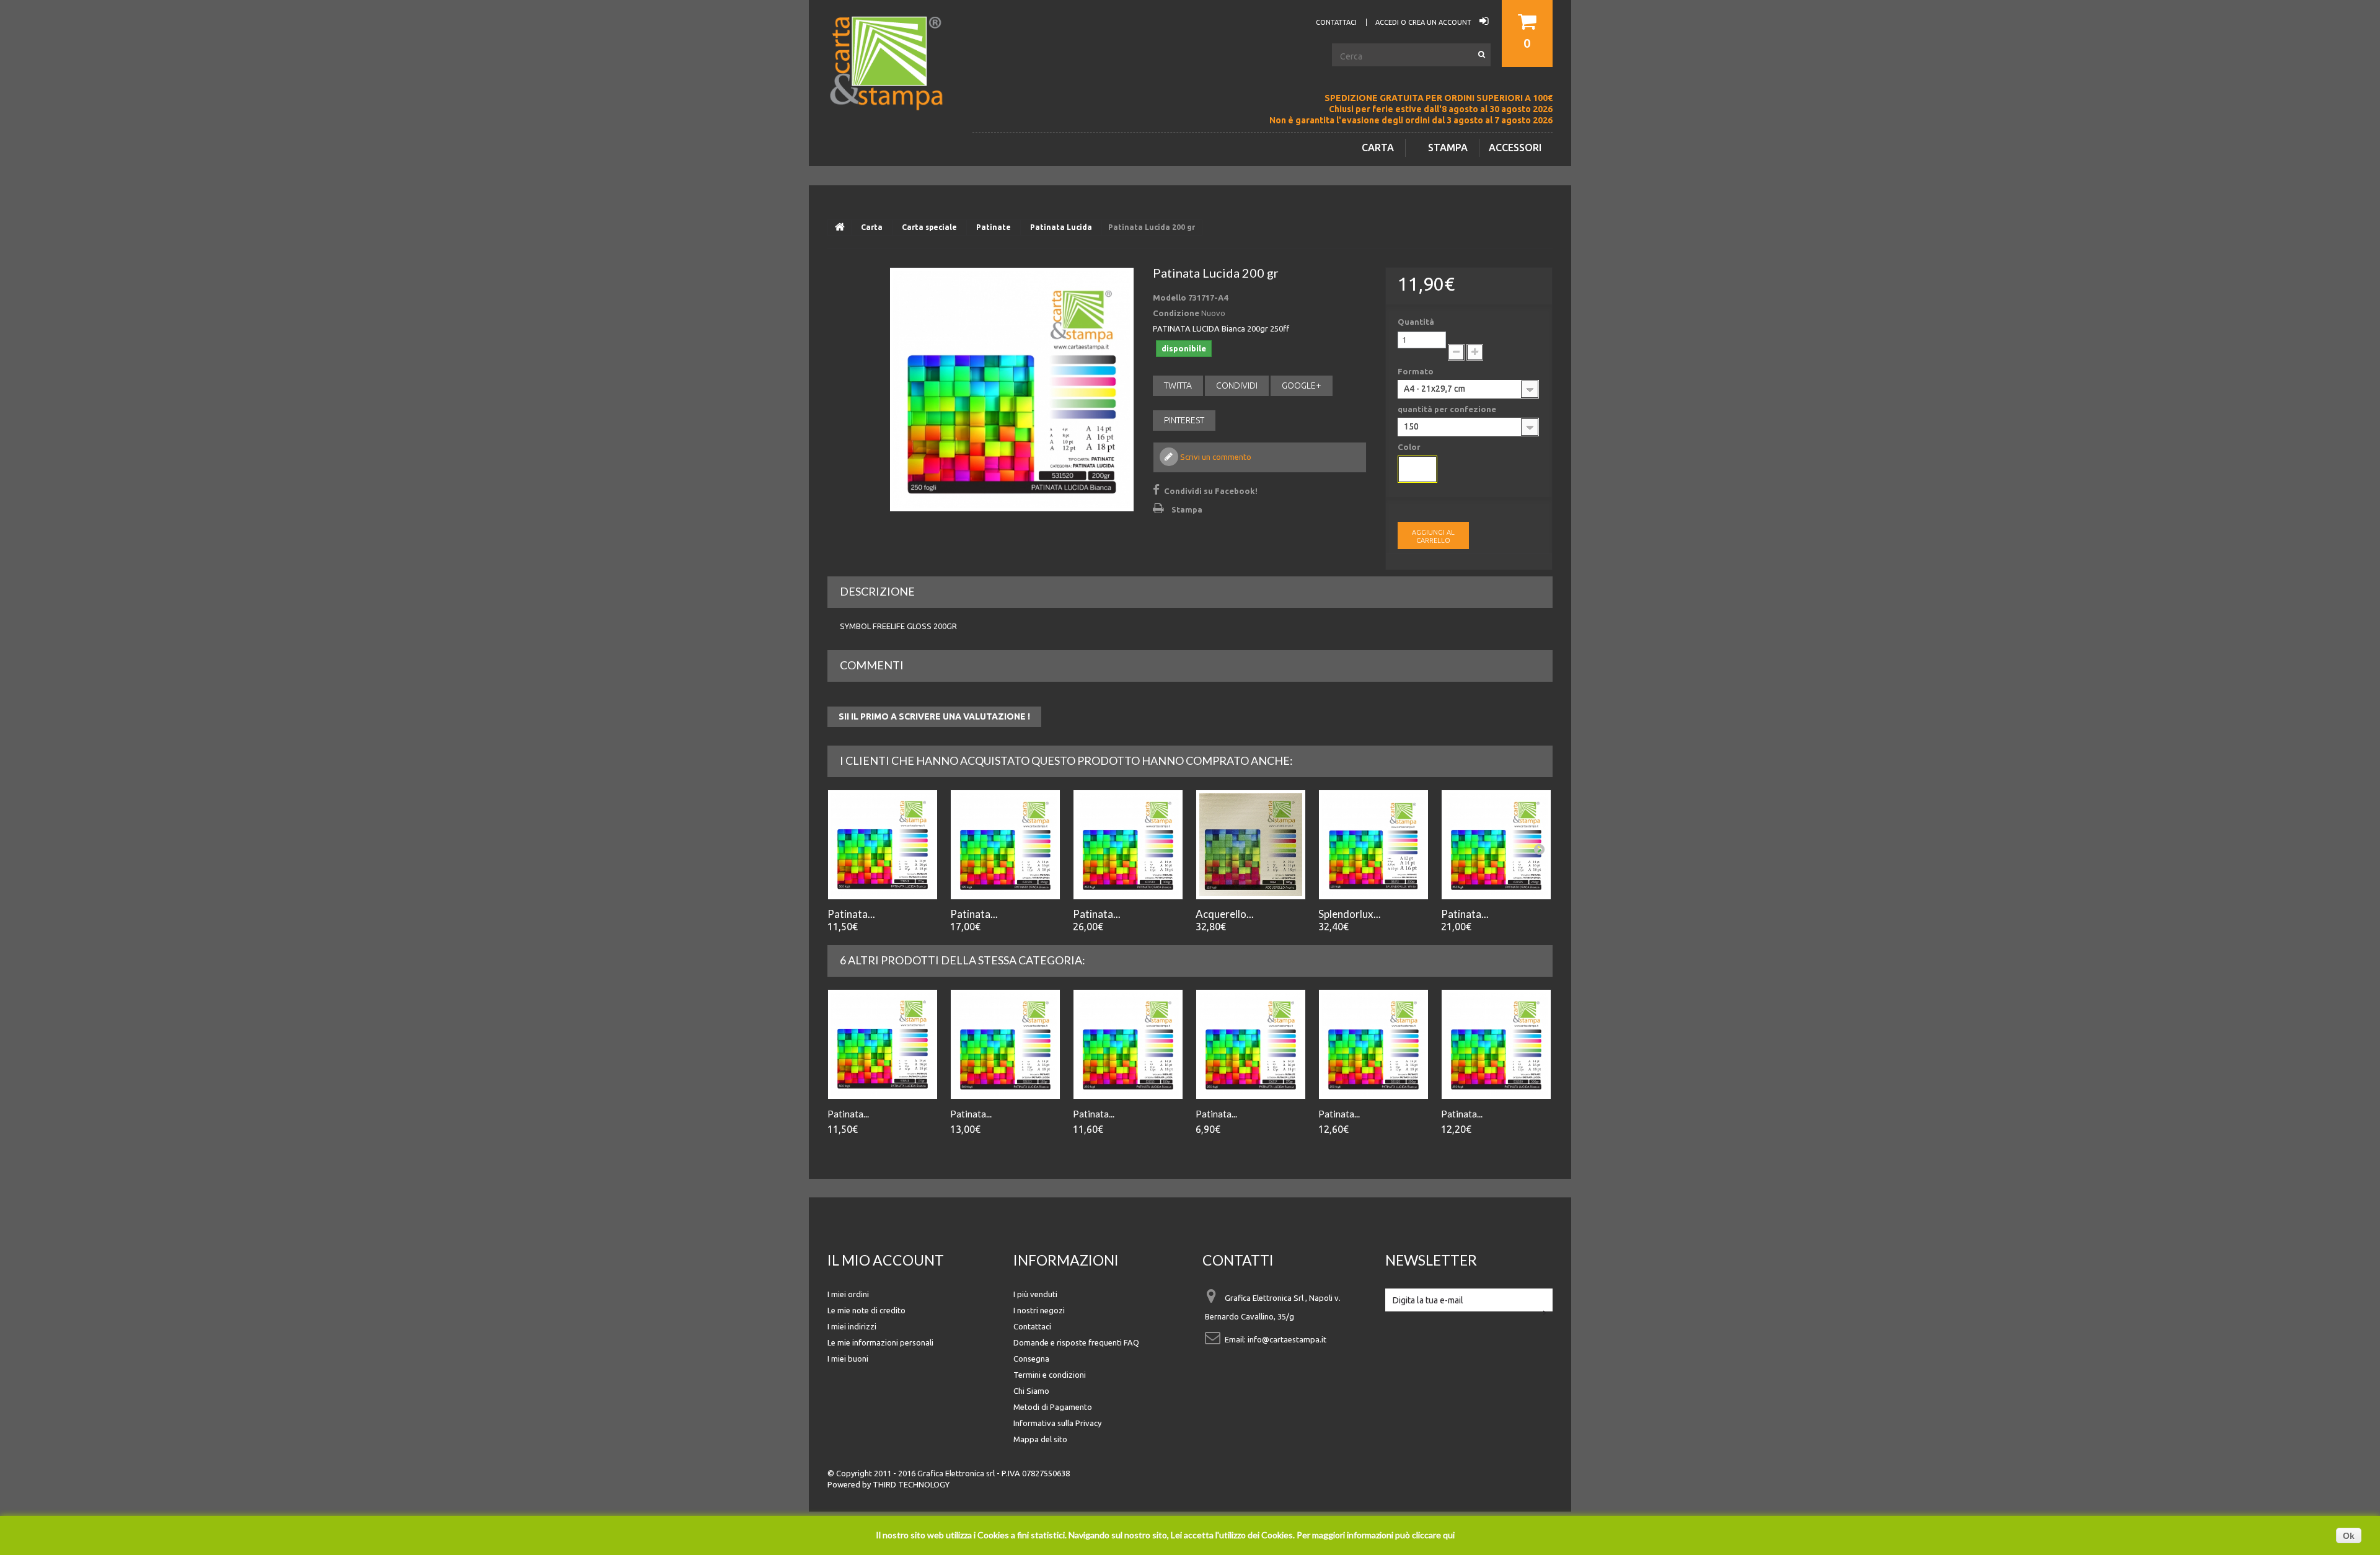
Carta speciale (929, 227)
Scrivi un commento (1215, 457)
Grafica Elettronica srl (956, 1473)
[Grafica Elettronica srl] (892, 83)
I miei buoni (848, 1359)
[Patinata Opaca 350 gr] (1005, 845)
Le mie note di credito (866, 1310)
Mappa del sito (1040, 1439)
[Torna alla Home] (840, 227)
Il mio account (886, 1260)
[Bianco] (1417, 469)
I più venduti (1035, 1294)
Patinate (994, 227)
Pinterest (1184, 420)
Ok (2349, 1536)
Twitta (1178, 385)
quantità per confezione (1448, 409)
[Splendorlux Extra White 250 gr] (1373, 845)
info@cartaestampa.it (1287, 1339)
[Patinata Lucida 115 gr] (883, 845)
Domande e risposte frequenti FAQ (1076, 1342)
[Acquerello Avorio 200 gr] (1251, 845)
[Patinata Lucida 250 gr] (1373, 1044)
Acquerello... (1225, 914)
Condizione (1176, 313)
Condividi (1237, 385)
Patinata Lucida (1061, 227)
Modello (1170, 297)
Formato (1417, 371)
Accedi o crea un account (1424, 22)
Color (1410, 447)
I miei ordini (848, 1294)
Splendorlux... (1350, 914)
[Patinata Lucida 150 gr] (1128, 1044)
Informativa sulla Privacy (1057, 1423)
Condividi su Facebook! (1211, 491)
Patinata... (851, 914)
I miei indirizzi (852, 1326)
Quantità (1416, 322)
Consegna (1031, 1359)
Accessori (1515, 148)
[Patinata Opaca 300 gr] (1128, 845)
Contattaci (1032, 1326)
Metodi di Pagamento (1053, 1407)
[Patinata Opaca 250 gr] (1496, 845)
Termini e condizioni (1050, 1375)
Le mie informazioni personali (880, 1342)
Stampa (1448, 148)
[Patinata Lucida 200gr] (1012, 390)
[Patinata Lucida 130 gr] (1005, 1044)
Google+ (1302, 385)
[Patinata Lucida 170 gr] (1251, 1044)
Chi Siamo (1031, 1391)
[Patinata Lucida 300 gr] (1496, 1044)
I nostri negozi (1039, 1310)
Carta (1378, 148)
